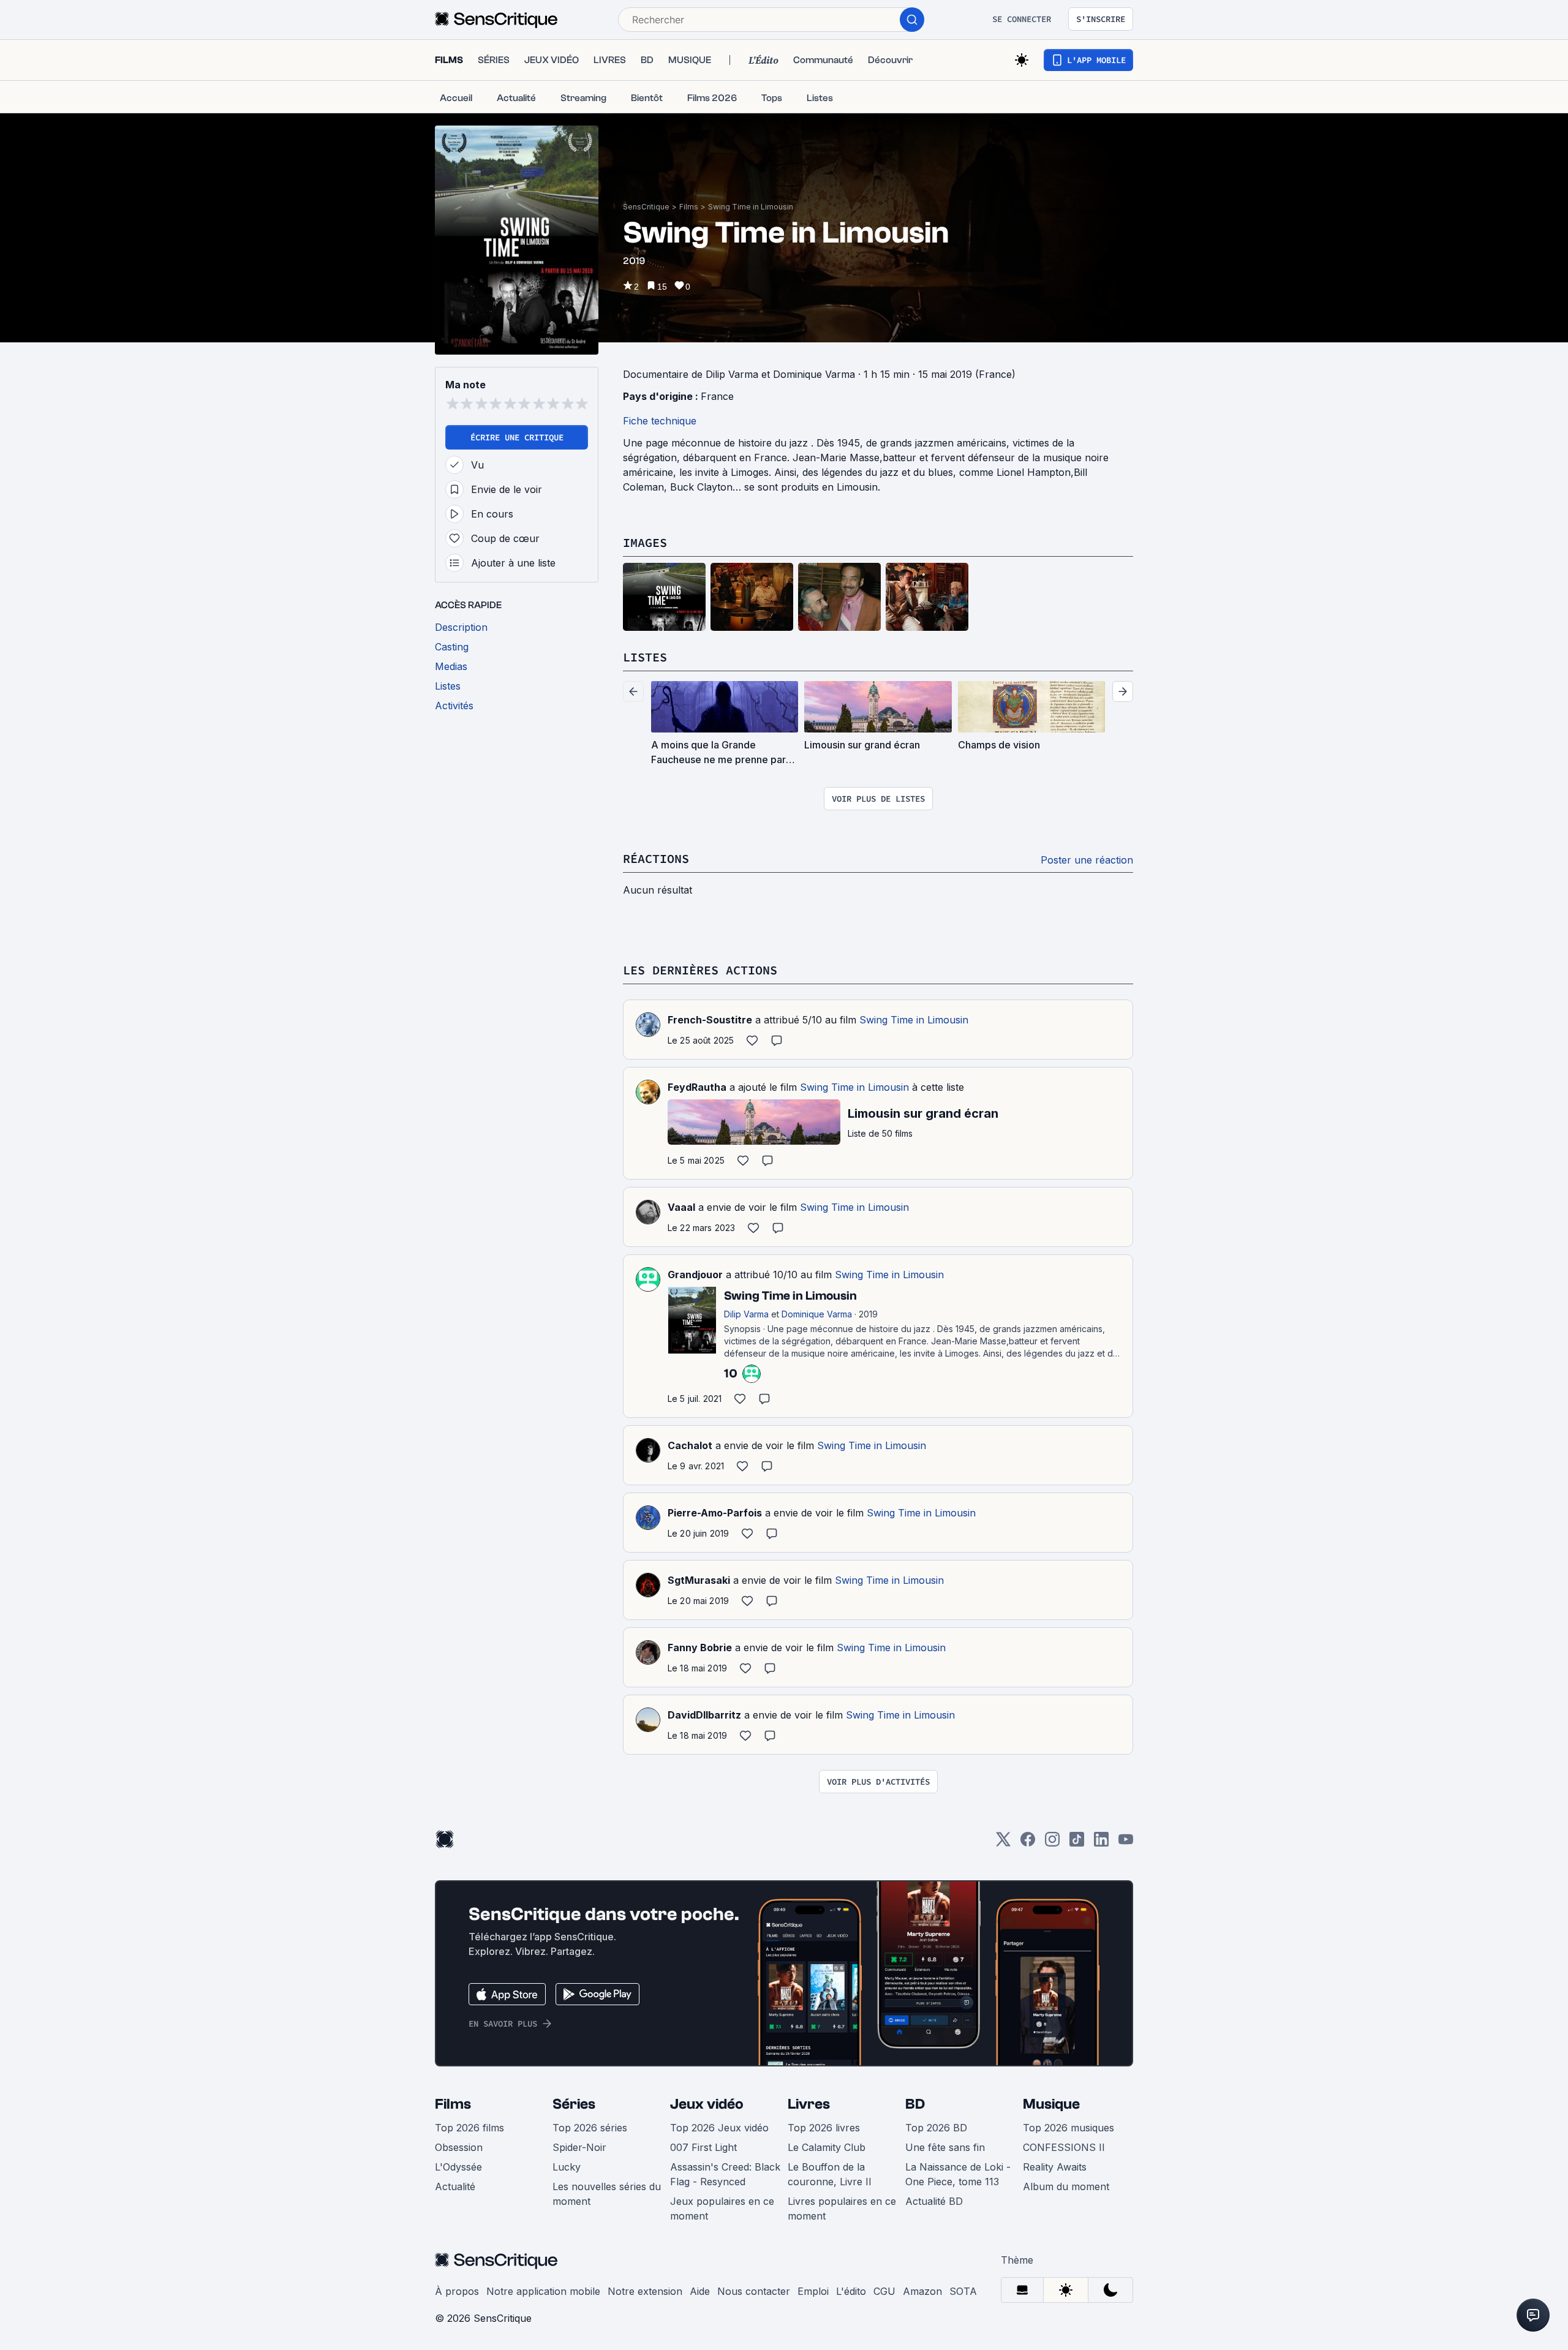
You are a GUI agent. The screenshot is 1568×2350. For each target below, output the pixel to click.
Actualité (455, 2186)
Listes (645, 657)
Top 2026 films (469, 2128)
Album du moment (1066, 2186)
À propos (457, 2291)
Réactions (656, 858)
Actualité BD (934, 2201)
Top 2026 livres (824, 2128)
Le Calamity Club (827, 2147)
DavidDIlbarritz (704, 1715)
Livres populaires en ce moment (842, 2209)
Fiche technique (660, 421)
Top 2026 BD (936, 2128)
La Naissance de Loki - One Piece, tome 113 (958, 2174)
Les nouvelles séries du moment (607, 2194)
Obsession (459, 2147)
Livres (809, 2104)
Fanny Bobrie (700, 1648)
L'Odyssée (458, 2167)
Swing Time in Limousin (751, 207)
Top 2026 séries (590, 2128)
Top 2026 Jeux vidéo (719, 2128)
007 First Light (703, 2147)
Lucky (567, 2167)
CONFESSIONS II (1064, 2147)
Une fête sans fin (945, 2147)
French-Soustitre (710, 1020)
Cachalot (690, 1445)
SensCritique (646, 207)
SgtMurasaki (699, 1580)
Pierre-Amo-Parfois (715, 1513)
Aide (700, 2291)
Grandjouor (695, 1275)
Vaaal (681, 1207)
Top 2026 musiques (1069, 2128)
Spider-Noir (579, 2147)
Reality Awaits (1055, 2167)
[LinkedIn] (1101, 1843)
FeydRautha (697, 1087)
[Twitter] (1003, 1843)
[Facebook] (1028, 1843)
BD (915, 2104)
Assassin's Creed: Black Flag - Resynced (725, 2174)
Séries (574, 2104)
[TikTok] (1077, 1843)
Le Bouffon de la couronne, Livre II (830, 2174)
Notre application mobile (543, 2291)
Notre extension (645, 2291)
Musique (1051, 2104)
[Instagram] (1052, 1843)
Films (689, 207)
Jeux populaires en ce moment (722, 2209)
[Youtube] (1126, 1843)
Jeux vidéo (707, 2104)
